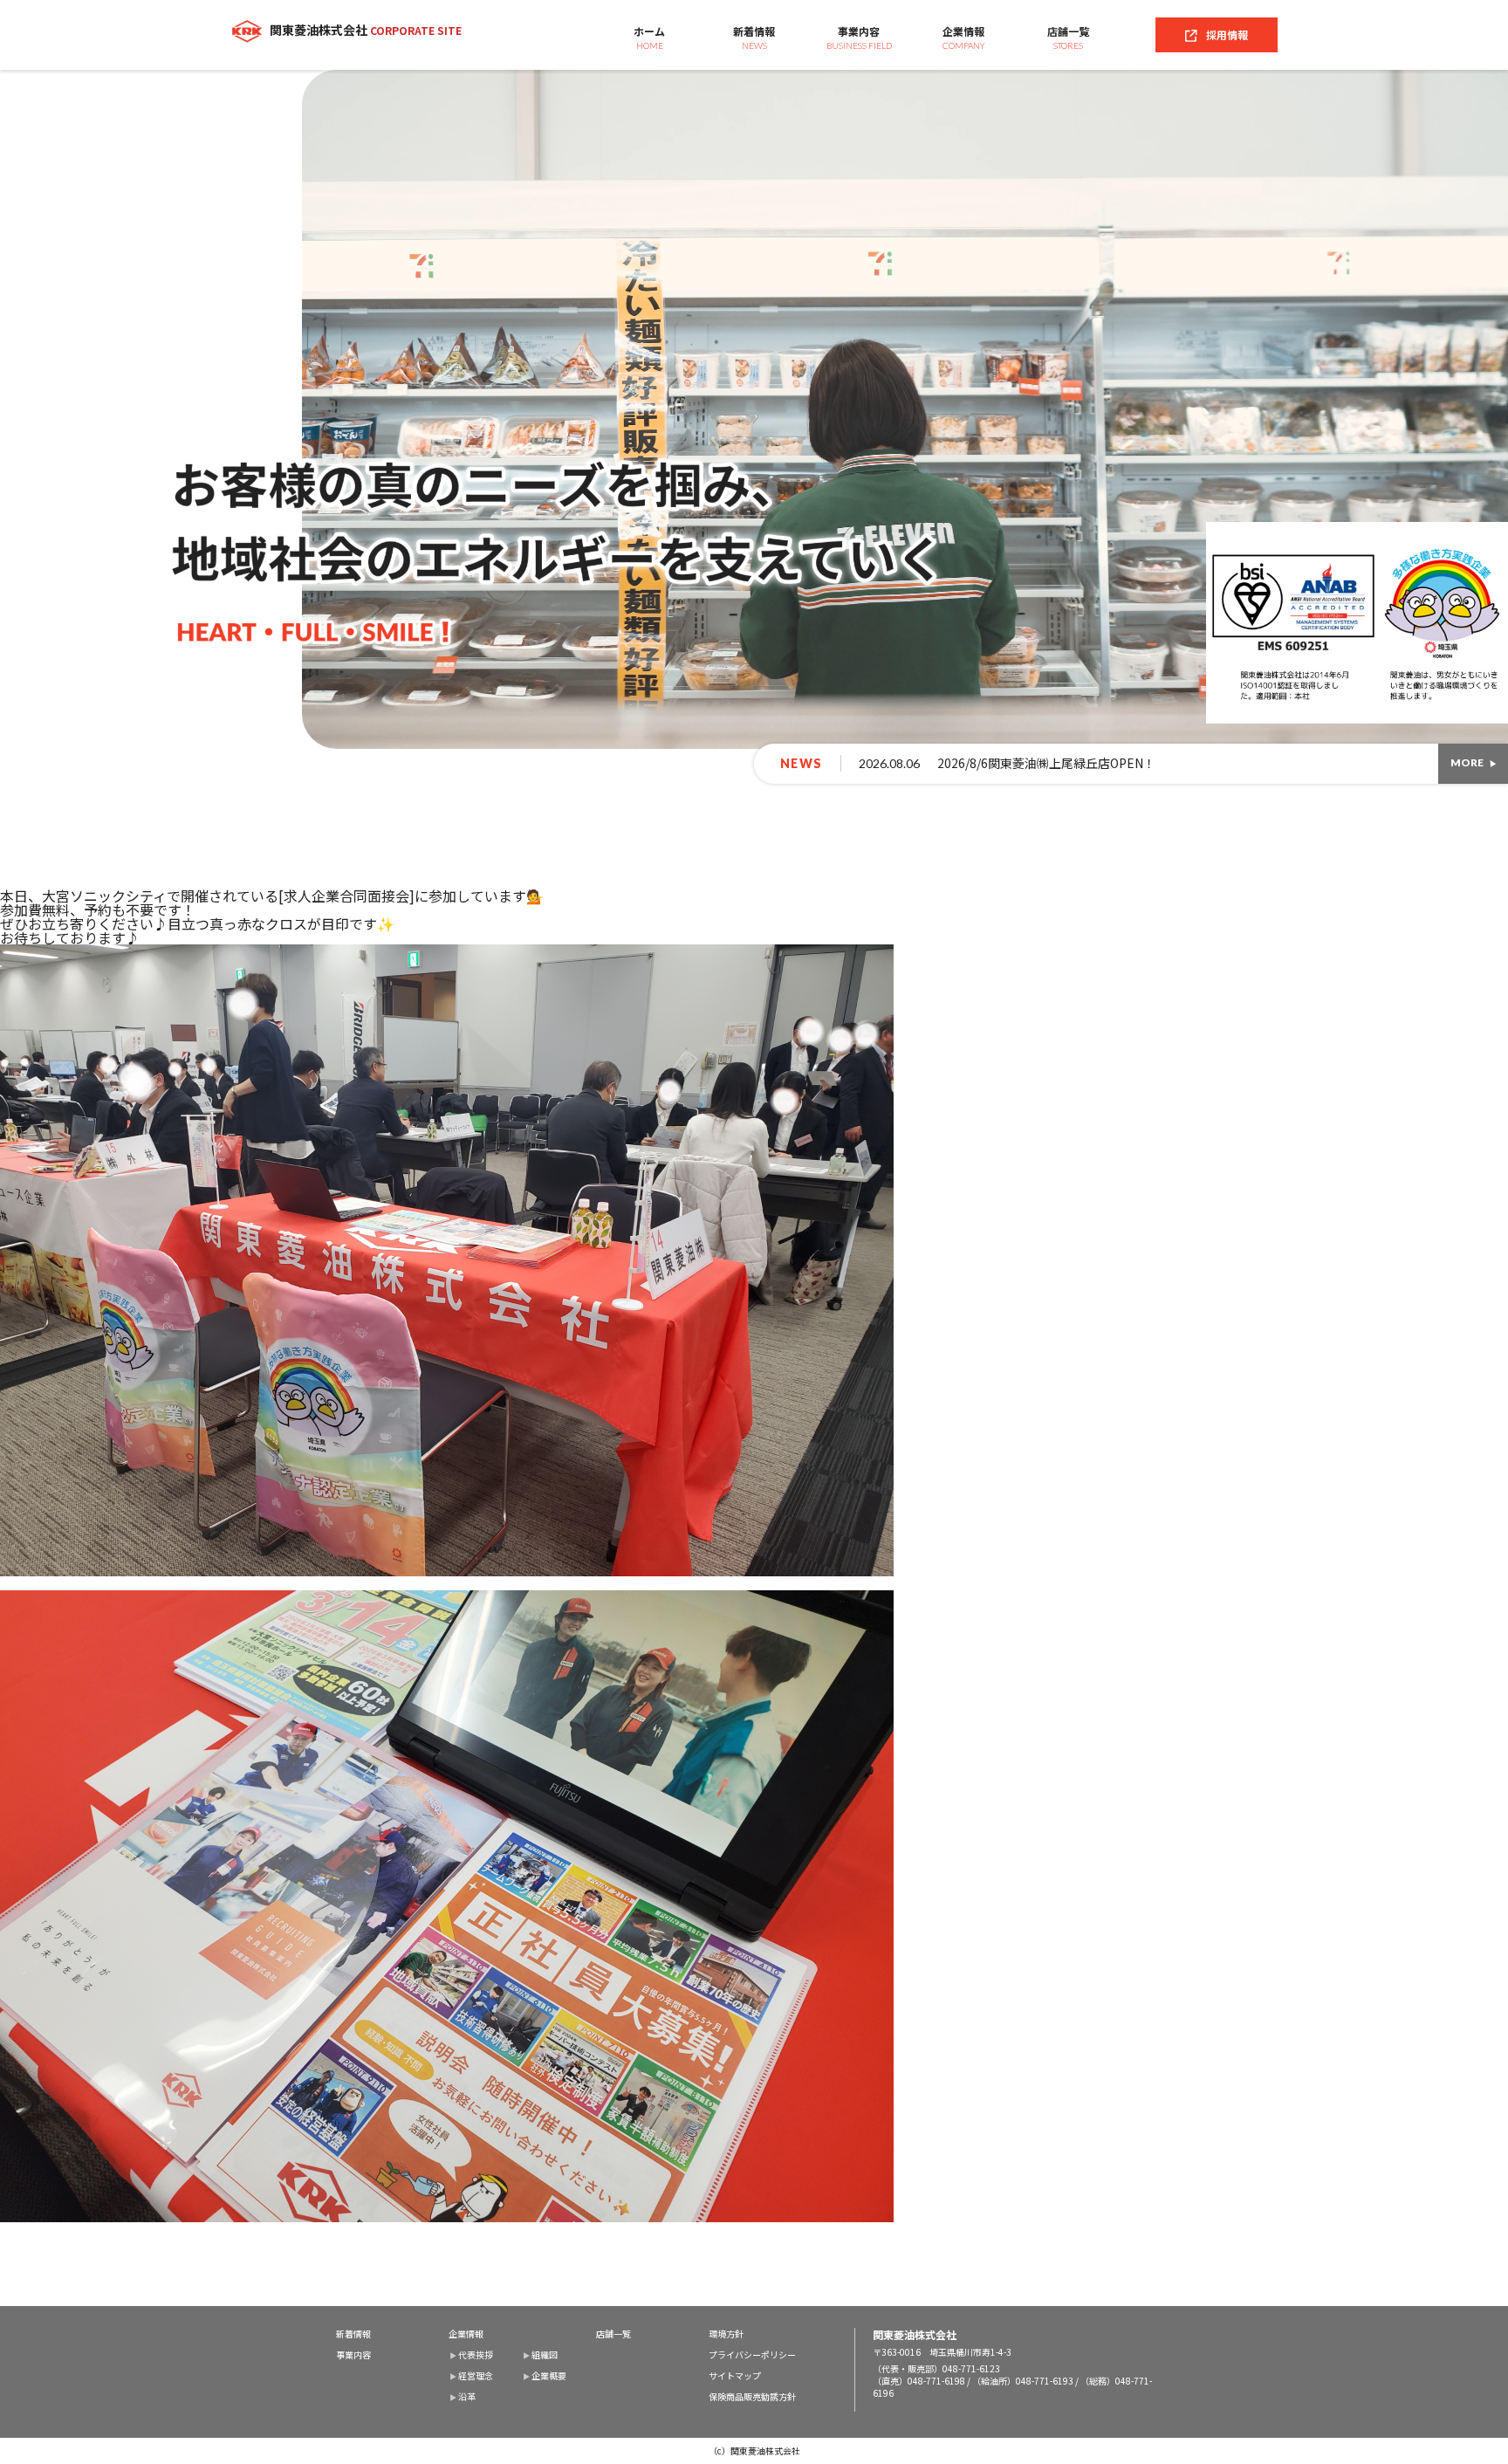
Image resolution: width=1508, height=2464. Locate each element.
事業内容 (859, 37)
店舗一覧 (1068, 37)
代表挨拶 (476, 2355)
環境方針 (726, 2334)
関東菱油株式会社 (366, 30)
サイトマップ (735, 2376)
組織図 (545, 2355)
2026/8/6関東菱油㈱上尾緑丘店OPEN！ (436, 763)
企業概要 (549, 2376)
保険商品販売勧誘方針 (752, 2397)
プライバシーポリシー (752, 2355)
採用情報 (1227, 34)
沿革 (467, 2397)
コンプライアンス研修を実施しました (1001, 763)
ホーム (649, 37)
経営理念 (476, 2376)
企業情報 (964, 37)
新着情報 (754, 37)
